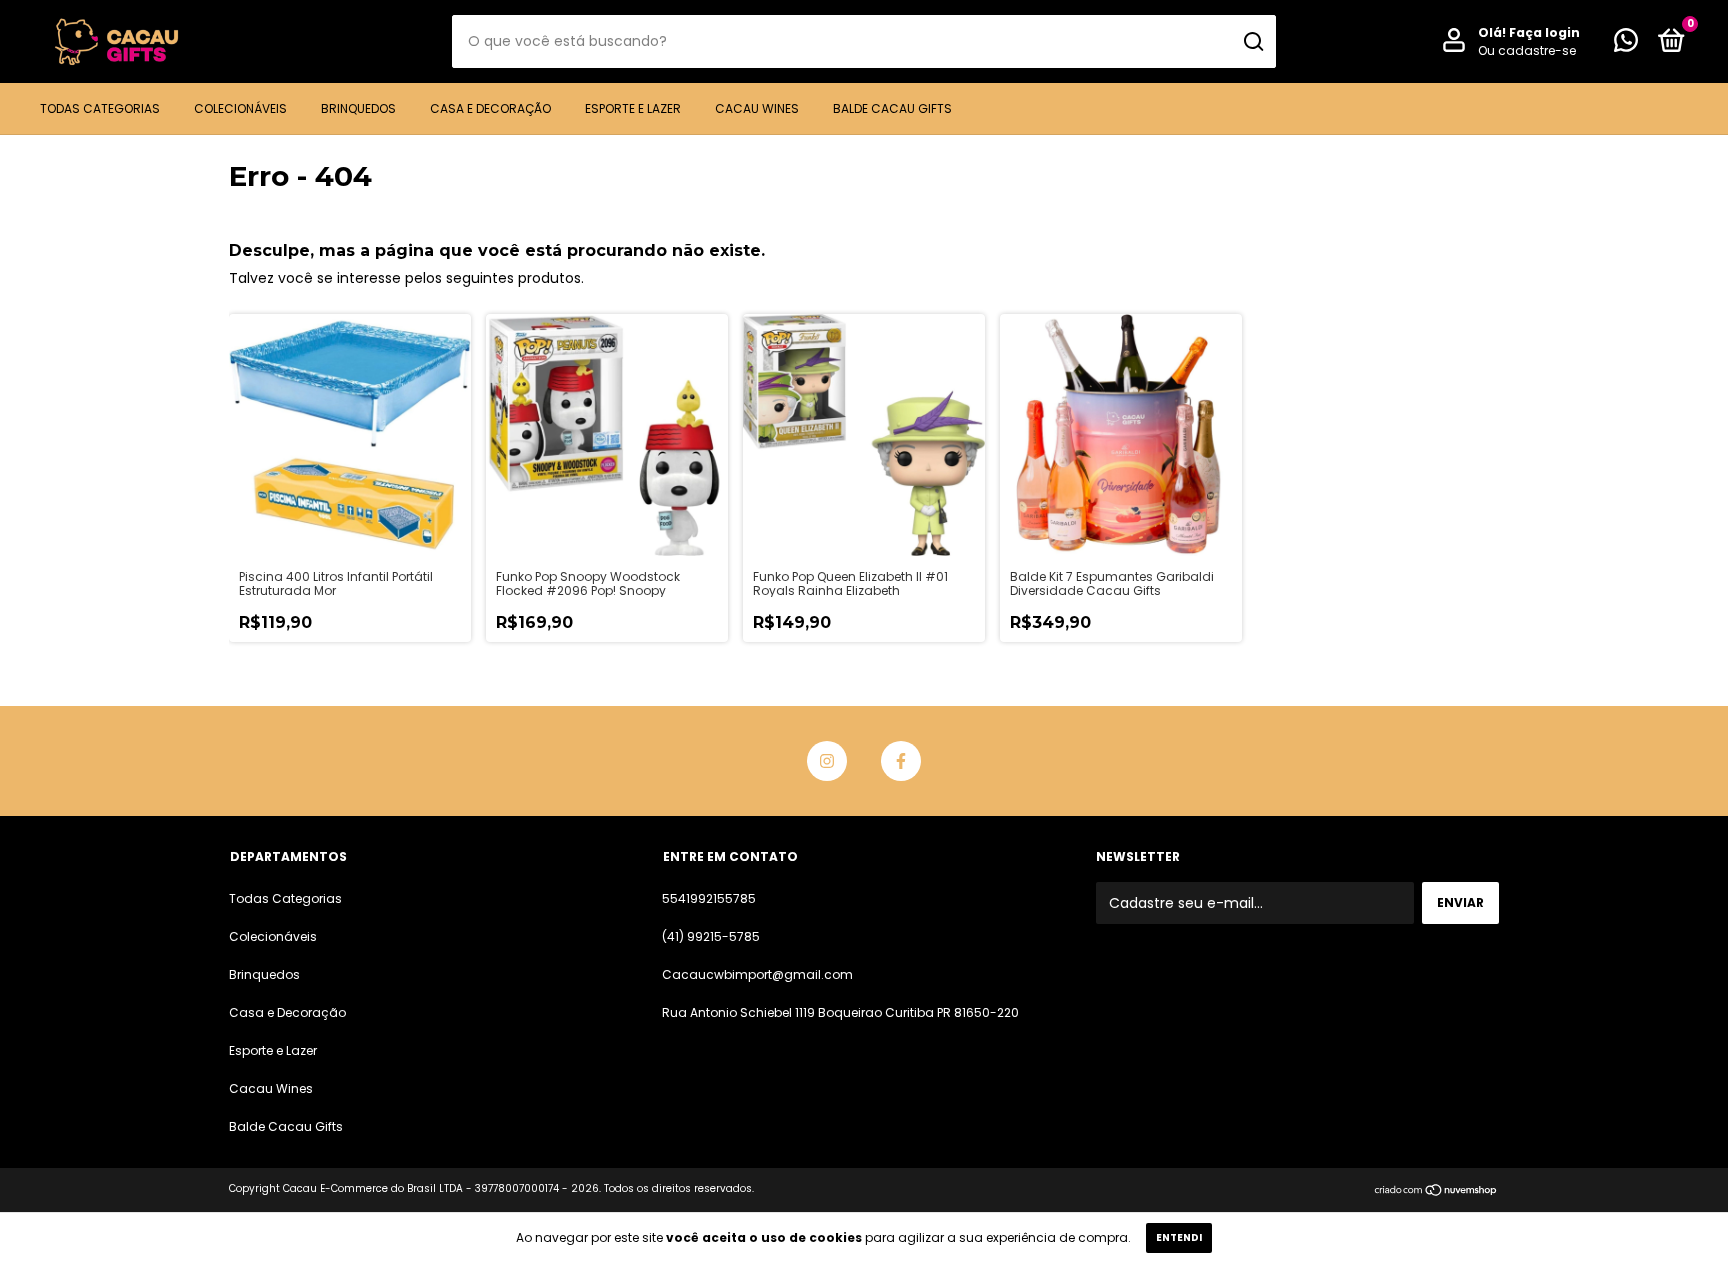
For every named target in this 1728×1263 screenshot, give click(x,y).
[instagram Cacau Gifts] (827, 761)
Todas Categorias (100, 108)
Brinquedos (358, 108)
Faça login (1544, 32)
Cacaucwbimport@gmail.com (757, 974)
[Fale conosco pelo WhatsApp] (1626, 44)
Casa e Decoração (490, 108)
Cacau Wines (757, 108)
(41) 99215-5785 (711, 936)
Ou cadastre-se (1527, 50)
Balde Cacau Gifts (892, 108)
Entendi (1179, 1237)
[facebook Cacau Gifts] (901, 761)
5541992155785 (709, 898)
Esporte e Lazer (633, 108)
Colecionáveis (240, 108)
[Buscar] (1252, 42)
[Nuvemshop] (1436, 1191)
